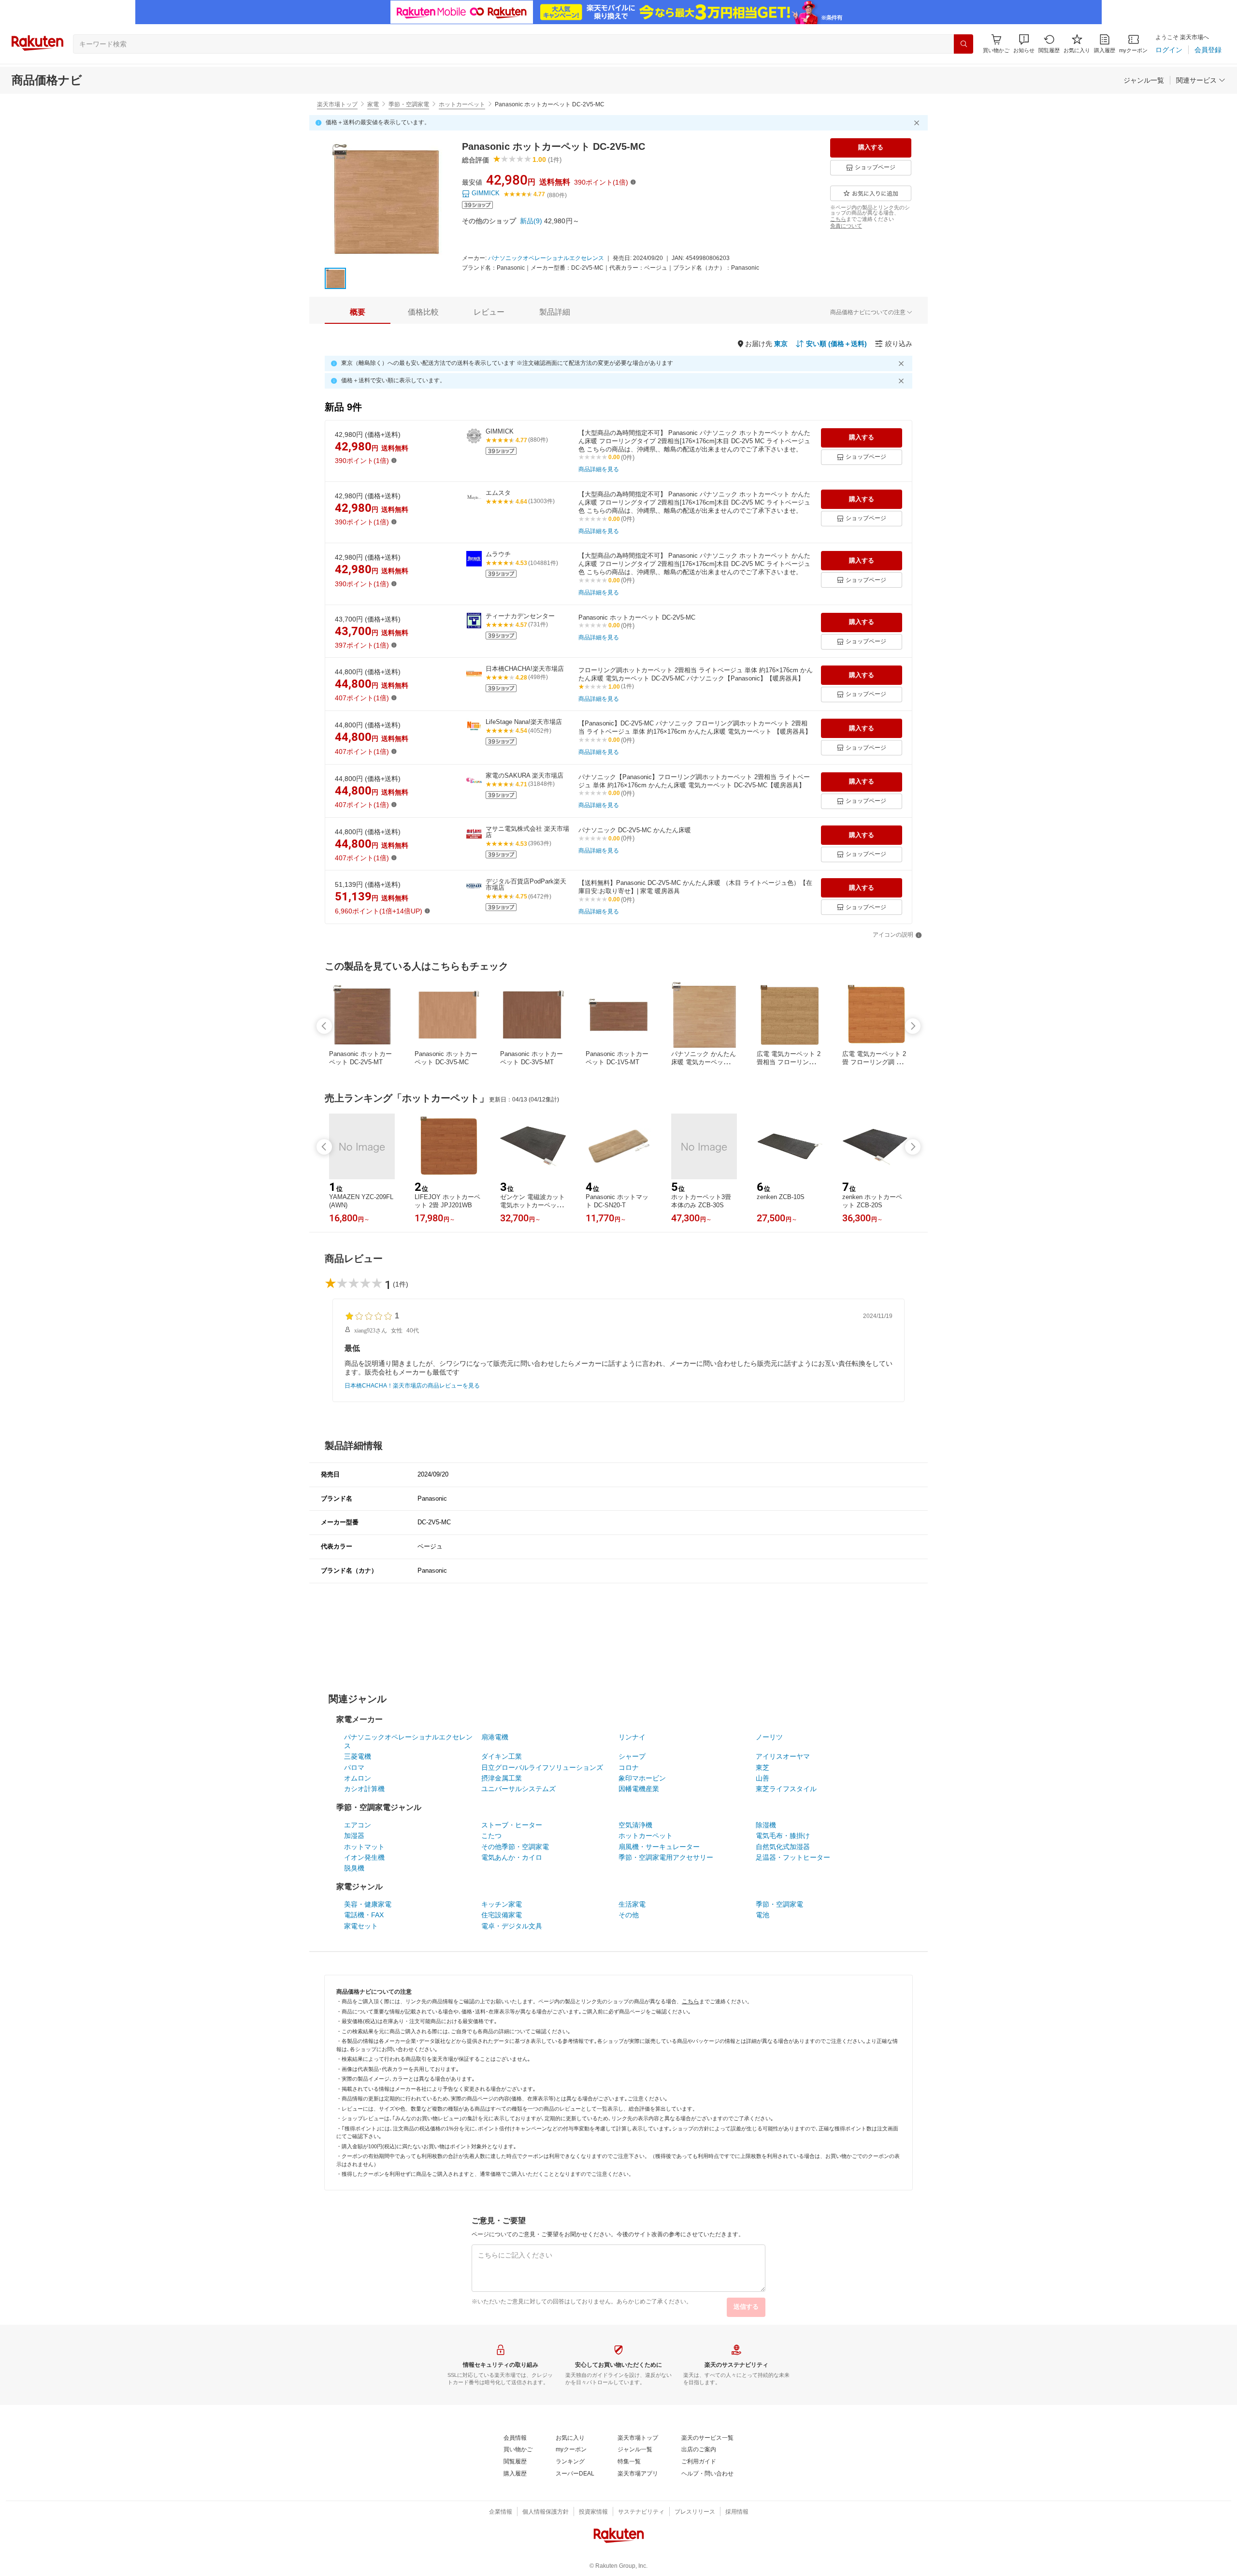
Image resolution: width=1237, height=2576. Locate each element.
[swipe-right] (913, 1026)
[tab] (358, 312)
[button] (1024, 44)
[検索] (964, 44)
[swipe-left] (324, 1026)
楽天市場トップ (337, 104)
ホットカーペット (462, 104)
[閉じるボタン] (918, 123)
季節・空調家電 (409, 104)
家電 (373, 104)
